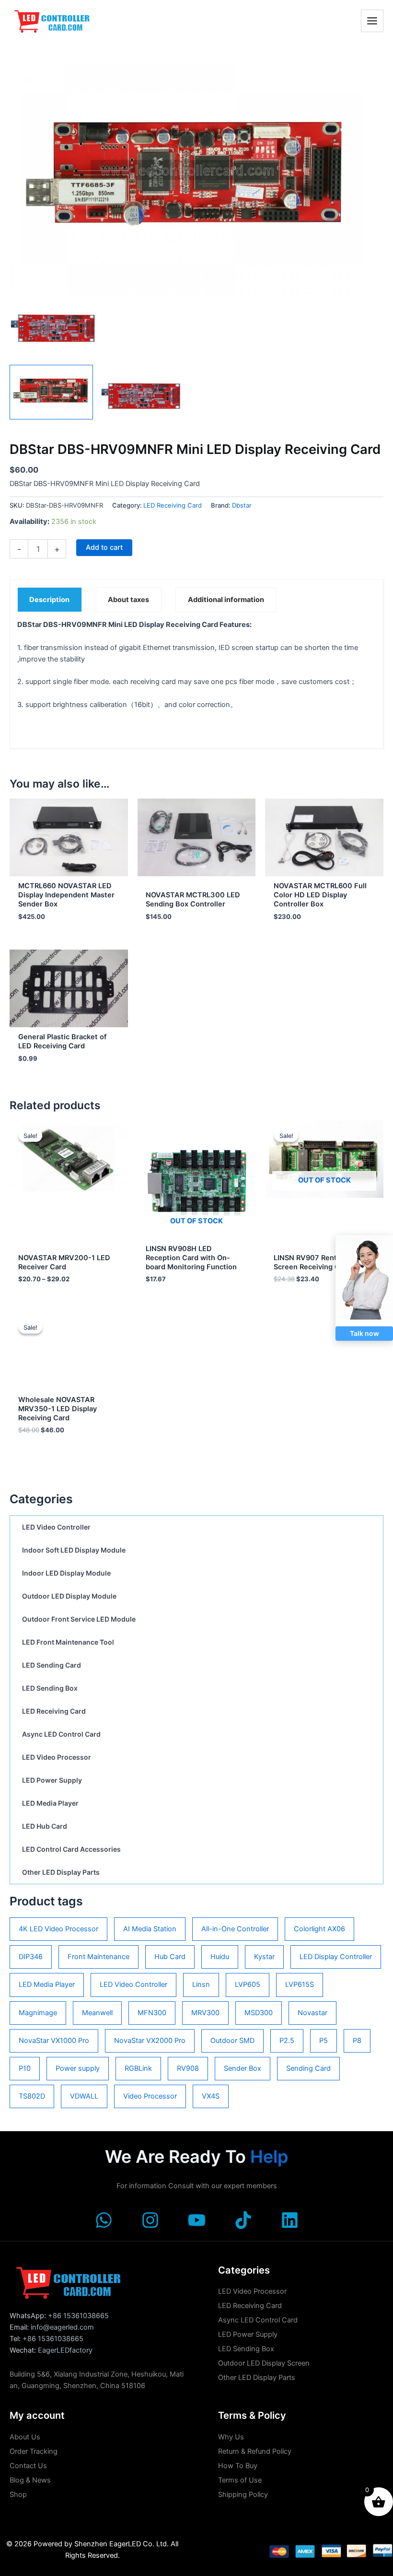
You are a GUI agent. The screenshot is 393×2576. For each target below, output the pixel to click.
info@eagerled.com (62, 2327)
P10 (25, 2068)
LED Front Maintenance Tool (68, 1642)
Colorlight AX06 (319, 1929)
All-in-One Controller (235, 1929)
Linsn (201, 1984)
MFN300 (152, 2013)
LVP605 (248, 1984)
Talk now (364, 1333)
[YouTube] (197, 2220)
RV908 (188, 2068)
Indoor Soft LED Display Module (74, 1550)
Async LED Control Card (61, 1734)
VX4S (211, 2096)
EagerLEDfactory (65, 2350)
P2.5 (287, 2041)
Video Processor (150, 2096)
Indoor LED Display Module (66, 1573)
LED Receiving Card (54, 1711)
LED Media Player (50, 1803)
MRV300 (205, 2013)
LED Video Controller (56, 1527)
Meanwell (97, 2013)
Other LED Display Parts (61, 1872)
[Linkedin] (290, 2220)
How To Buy (238, 2466)
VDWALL (84, 2096)
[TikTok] (243, 2220)
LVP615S (300, 1984)
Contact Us (28, 2466)
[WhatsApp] (104, 2220)
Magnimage (38, 2013)
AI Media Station (150, 1929)
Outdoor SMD (232, 2041)
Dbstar (242, 505)
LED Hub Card (45, 1826)
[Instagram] (150, 2220)
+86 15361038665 (78, 2316)
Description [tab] (49, 600)
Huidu (220, 1957)
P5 (324, 2041)
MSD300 (259, 2013)
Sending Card (308, 2068)
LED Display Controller (336, 1957)
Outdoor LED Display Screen (264, 2363)
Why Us (231, 2437)
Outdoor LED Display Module (69, 1596)
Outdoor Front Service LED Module (79, 1619)
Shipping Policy (243, 2495)
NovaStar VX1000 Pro (54, 2041)
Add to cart (104, 547)
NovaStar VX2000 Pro (150, 2041)
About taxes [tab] (128, 600)
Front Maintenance (98, 1957)
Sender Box (243, 2068)
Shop (18, 2495)
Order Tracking (34, 2451)
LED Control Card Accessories (71, 1849)
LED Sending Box (50, 1688)
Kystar (264, 1957)
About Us (25, 2437)
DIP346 (31, 1957)
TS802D (32, 2096)
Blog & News (30, 2480)
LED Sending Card (52, 1665)
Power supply (78, 2068)
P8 (357, 2041)
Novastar (312, 2013)
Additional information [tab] (226, 600)
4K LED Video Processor (58, 1929)
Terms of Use (240, 2480)
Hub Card (170, 1957)
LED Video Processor (57, 1757)
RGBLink (138, 2068)
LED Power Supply (52, 1780)
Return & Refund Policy (255, 2451)
